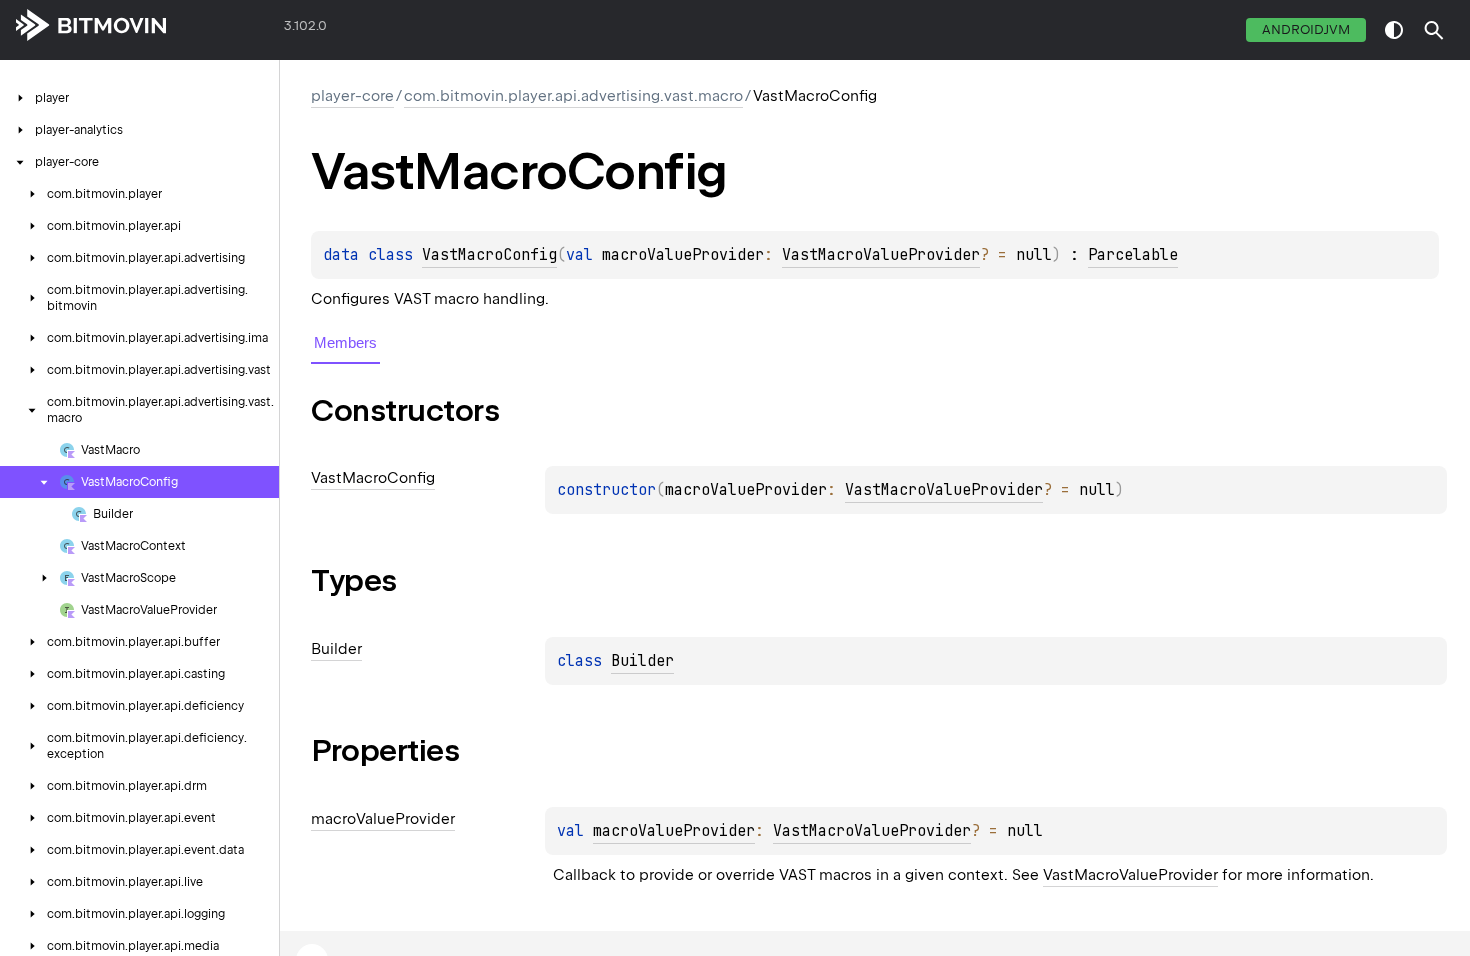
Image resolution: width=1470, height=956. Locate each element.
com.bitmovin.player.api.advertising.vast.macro (573, 96)
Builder (642, 661)
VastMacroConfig (489, 255)
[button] (1434, 30)
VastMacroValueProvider (881, 255)
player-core (352, 96)
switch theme (1394, 30)
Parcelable (1133, 255)
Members (345, 342)
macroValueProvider (674, 831)
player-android (226, 30)
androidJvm (1306, 29)
